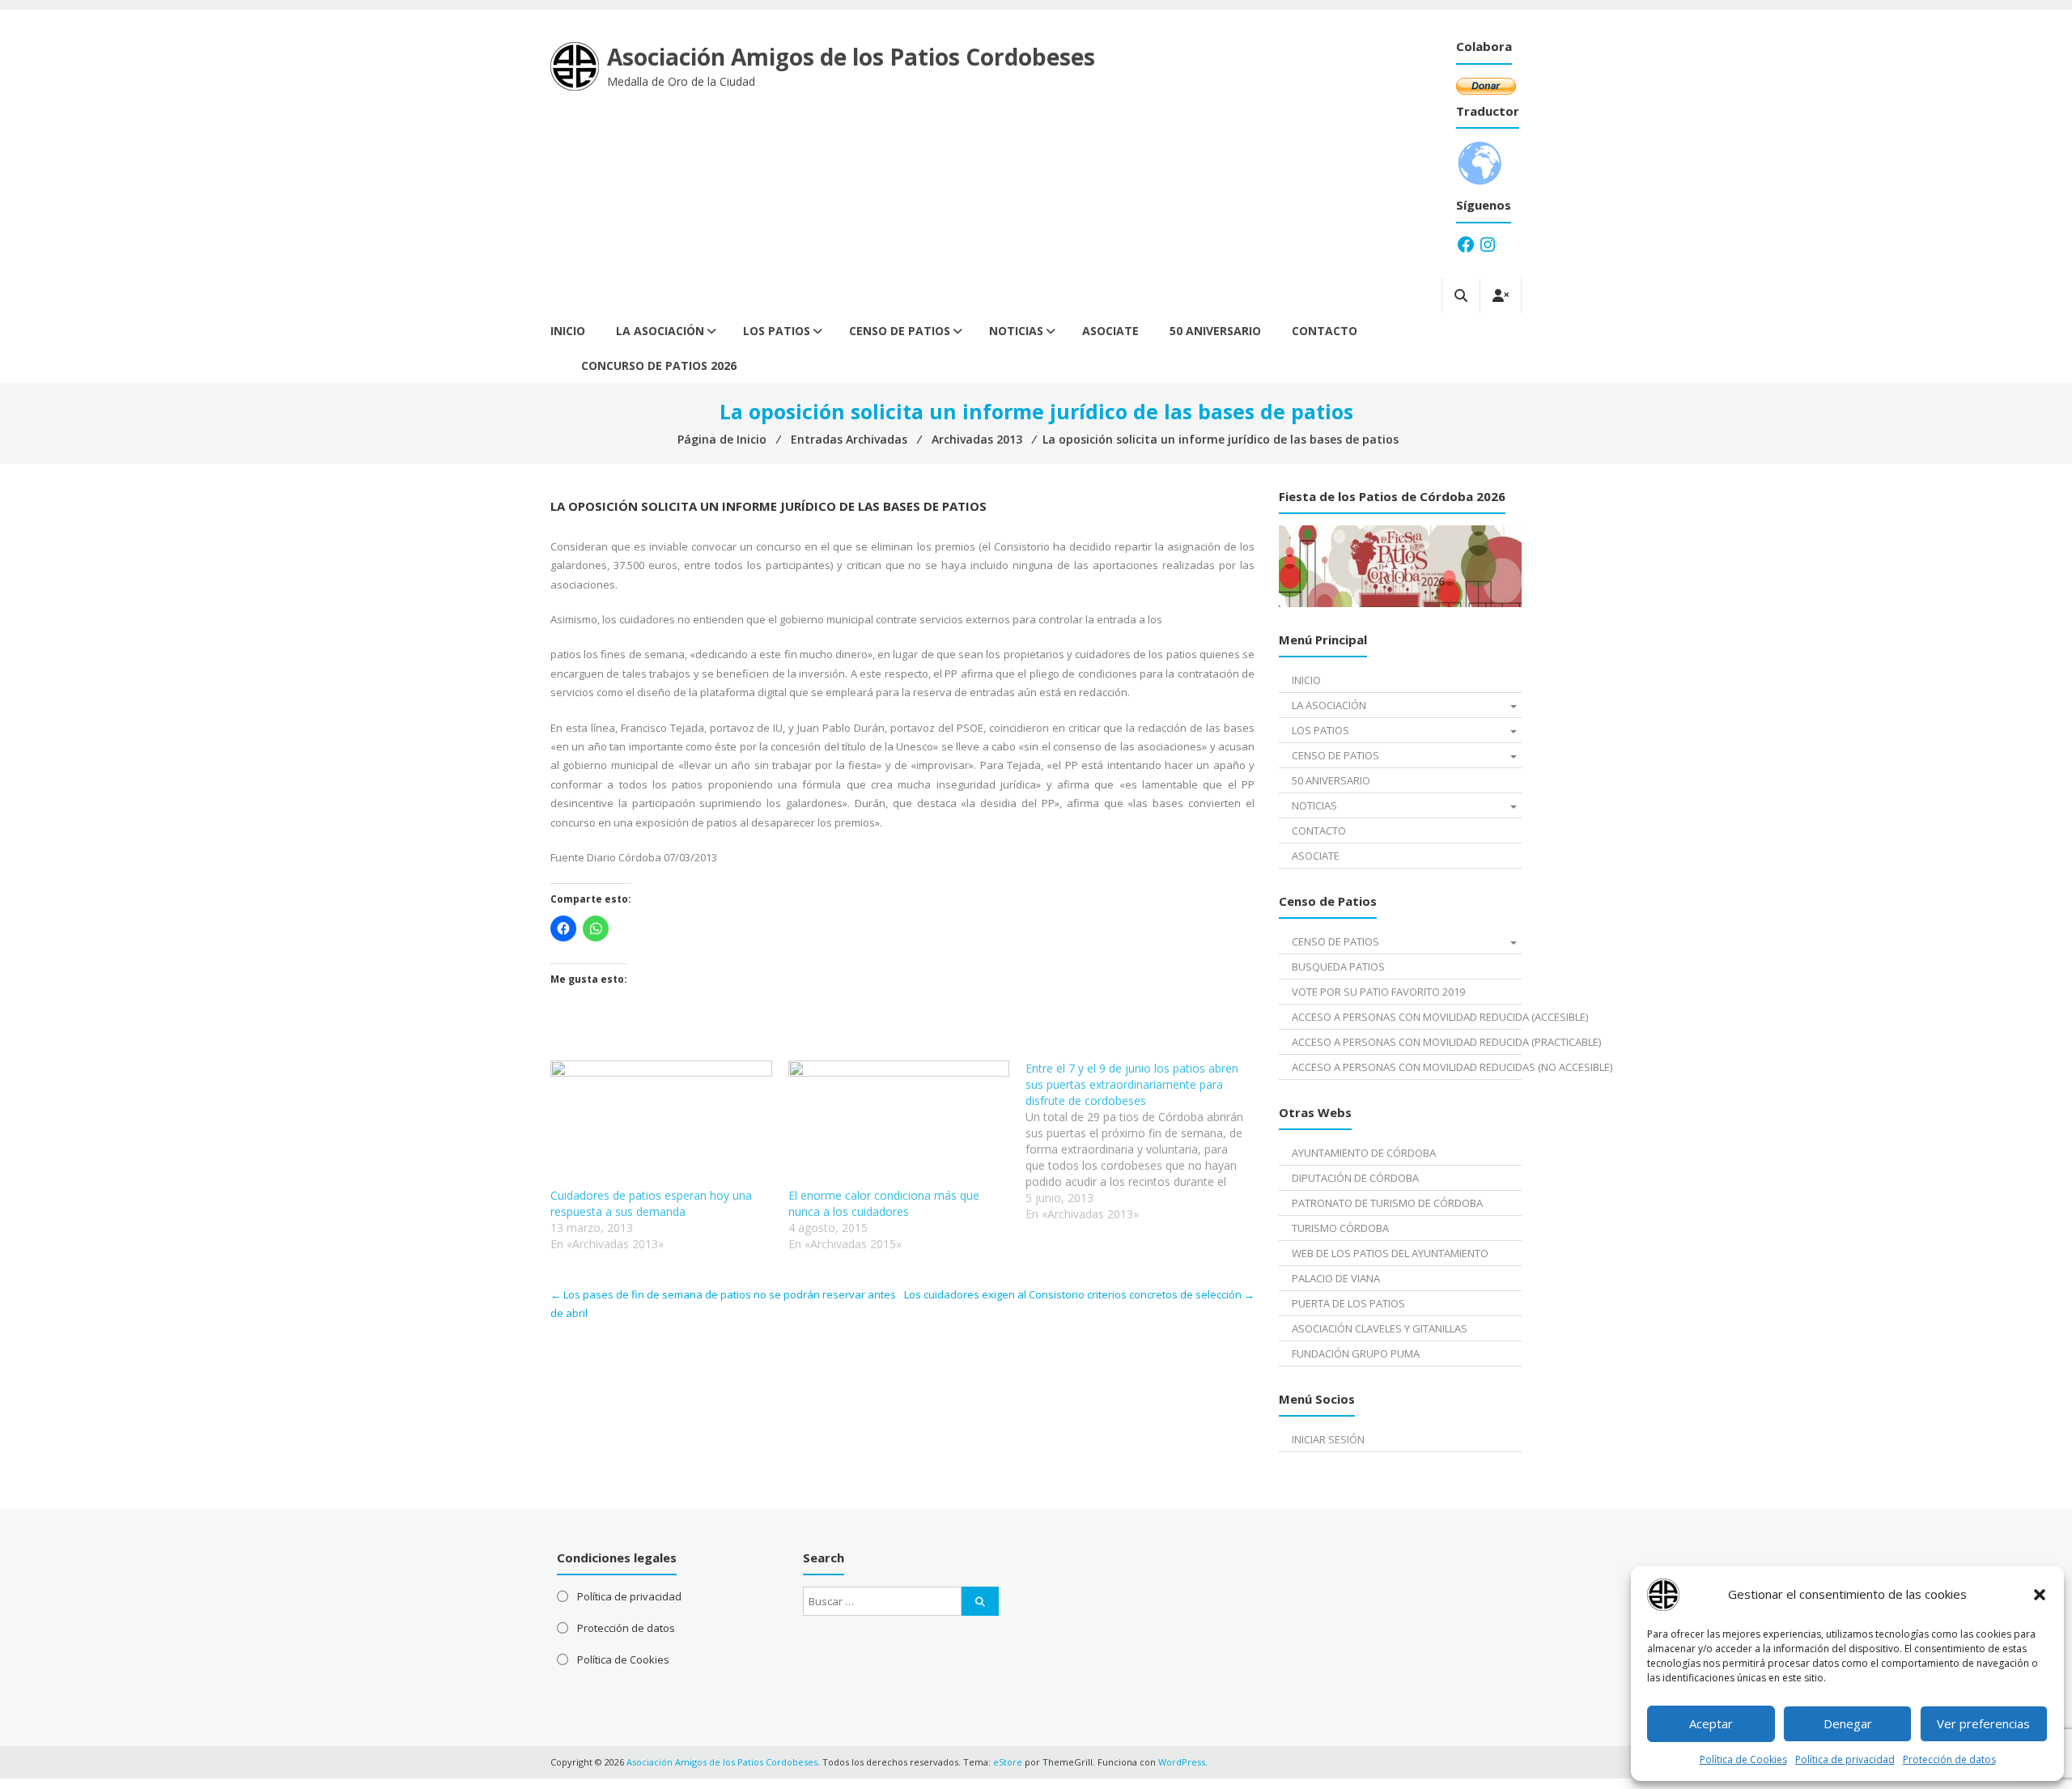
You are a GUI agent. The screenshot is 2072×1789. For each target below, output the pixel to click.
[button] (2040, 1595)
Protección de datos (1949, 1759)
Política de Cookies (1743, 1759)
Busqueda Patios (1338, 967)
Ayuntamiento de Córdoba (1364, 1153)
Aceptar (1711, 1723)
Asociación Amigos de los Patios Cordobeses (851, 57)
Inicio (568, 331)
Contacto (1325, 331)
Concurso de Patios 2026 (659, 365)
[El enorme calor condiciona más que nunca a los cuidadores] (899, 1124)
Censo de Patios (900, 331)
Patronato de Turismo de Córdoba (1387, 1203)
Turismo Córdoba (1340, 1228)
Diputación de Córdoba (1355, 1178)
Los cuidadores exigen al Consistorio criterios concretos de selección (1079, 1294)
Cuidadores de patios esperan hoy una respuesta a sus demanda (651, 1203)
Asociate (1110, 331)
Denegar (1848, 1723)
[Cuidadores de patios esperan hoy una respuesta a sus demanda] (661, 1124)
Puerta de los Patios (1348, 1303)
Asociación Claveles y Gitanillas (1380, 1328)
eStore (1008, 1762)
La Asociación (660, 331)
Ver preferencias (1983, 1723)
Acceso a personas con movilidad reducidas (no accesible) (1406, 1067)
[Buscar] (980, 1601)
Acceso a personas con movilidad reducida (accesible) (1406, 1017)
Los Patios (777, 331)
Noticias (1016, 331)
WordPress (1182, 1762)
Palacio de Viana (1336, 1278)
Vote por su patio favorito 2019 (1378, 992)
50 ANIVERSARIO (1215, 331)
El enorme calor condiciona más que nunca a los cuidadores (884, 1203)
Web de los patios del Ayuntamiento (1390, 1253)
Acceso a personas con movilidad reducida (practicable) (1406, 1042)
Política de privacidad (1845, 1759)
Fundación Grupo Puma (1356, 1353)
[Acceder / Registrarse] (1501, 296)
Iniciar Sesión (1328, 1439)
